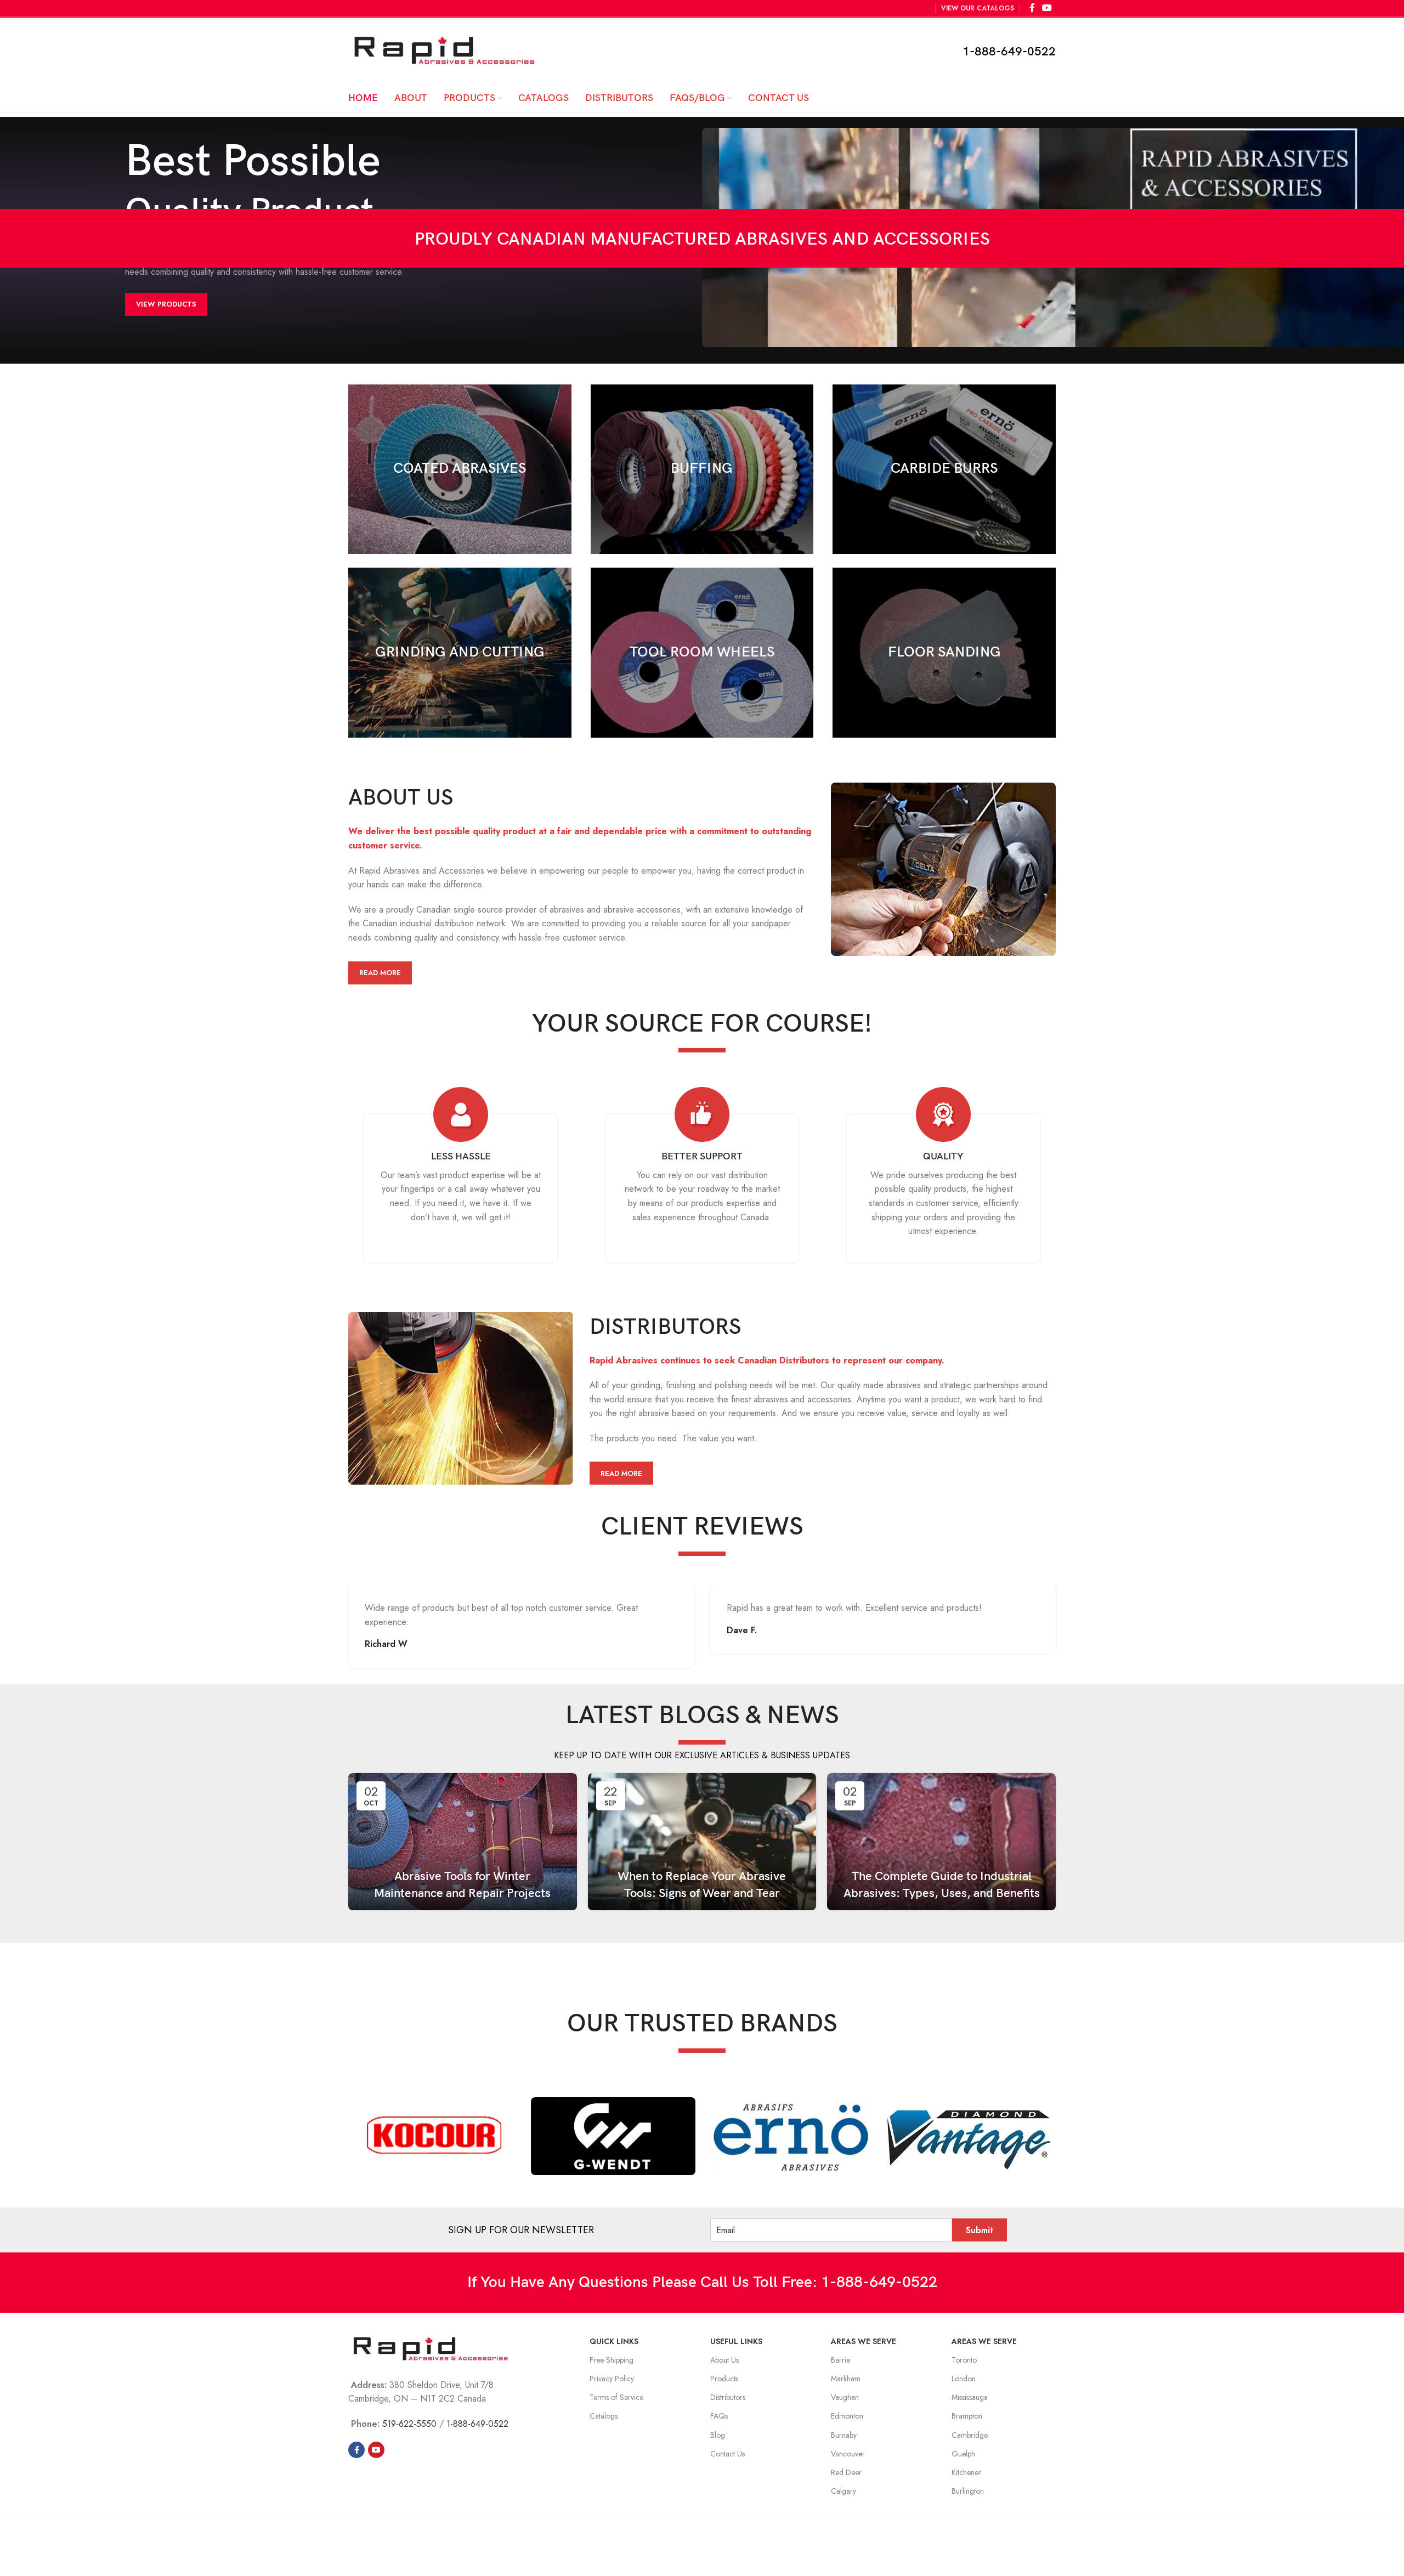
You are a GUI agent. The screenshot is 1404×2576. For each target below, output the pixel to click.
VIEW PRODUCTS (166, 304)
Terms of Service (616, 2397)
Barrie (840, 2360)
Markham (846, 2379)
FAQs (719, 2416)
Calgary (843, 2491)
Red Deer (846, 2472)
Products (724, 2379)
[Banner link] (460, 469)
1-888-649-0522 (1009, 52)
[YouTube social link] (376, 2450)
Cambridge (970, 2435)
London (964, 2379)
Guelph (963, 2454)
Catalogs (604, 2416)
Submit (980, 2230)
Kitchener (966, 2472)
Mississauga (970, 2397)
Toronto (964, 2360)
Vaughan (845, 2397)
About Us (724, 2360)
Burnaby (844, 2435)
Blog (718, 2435)
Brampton (967, 2416)
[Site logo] (444, 50)
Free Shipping (612, 2360)
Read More (380, 973)
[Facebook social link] (356, 2450)
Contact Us (728, 2454)
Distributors (728, 2397)
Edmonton (847, 2416)
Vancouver (848, 2454)
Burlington (968, 2491)
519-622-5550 (409, 2424)
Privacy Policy (612, 2379)
